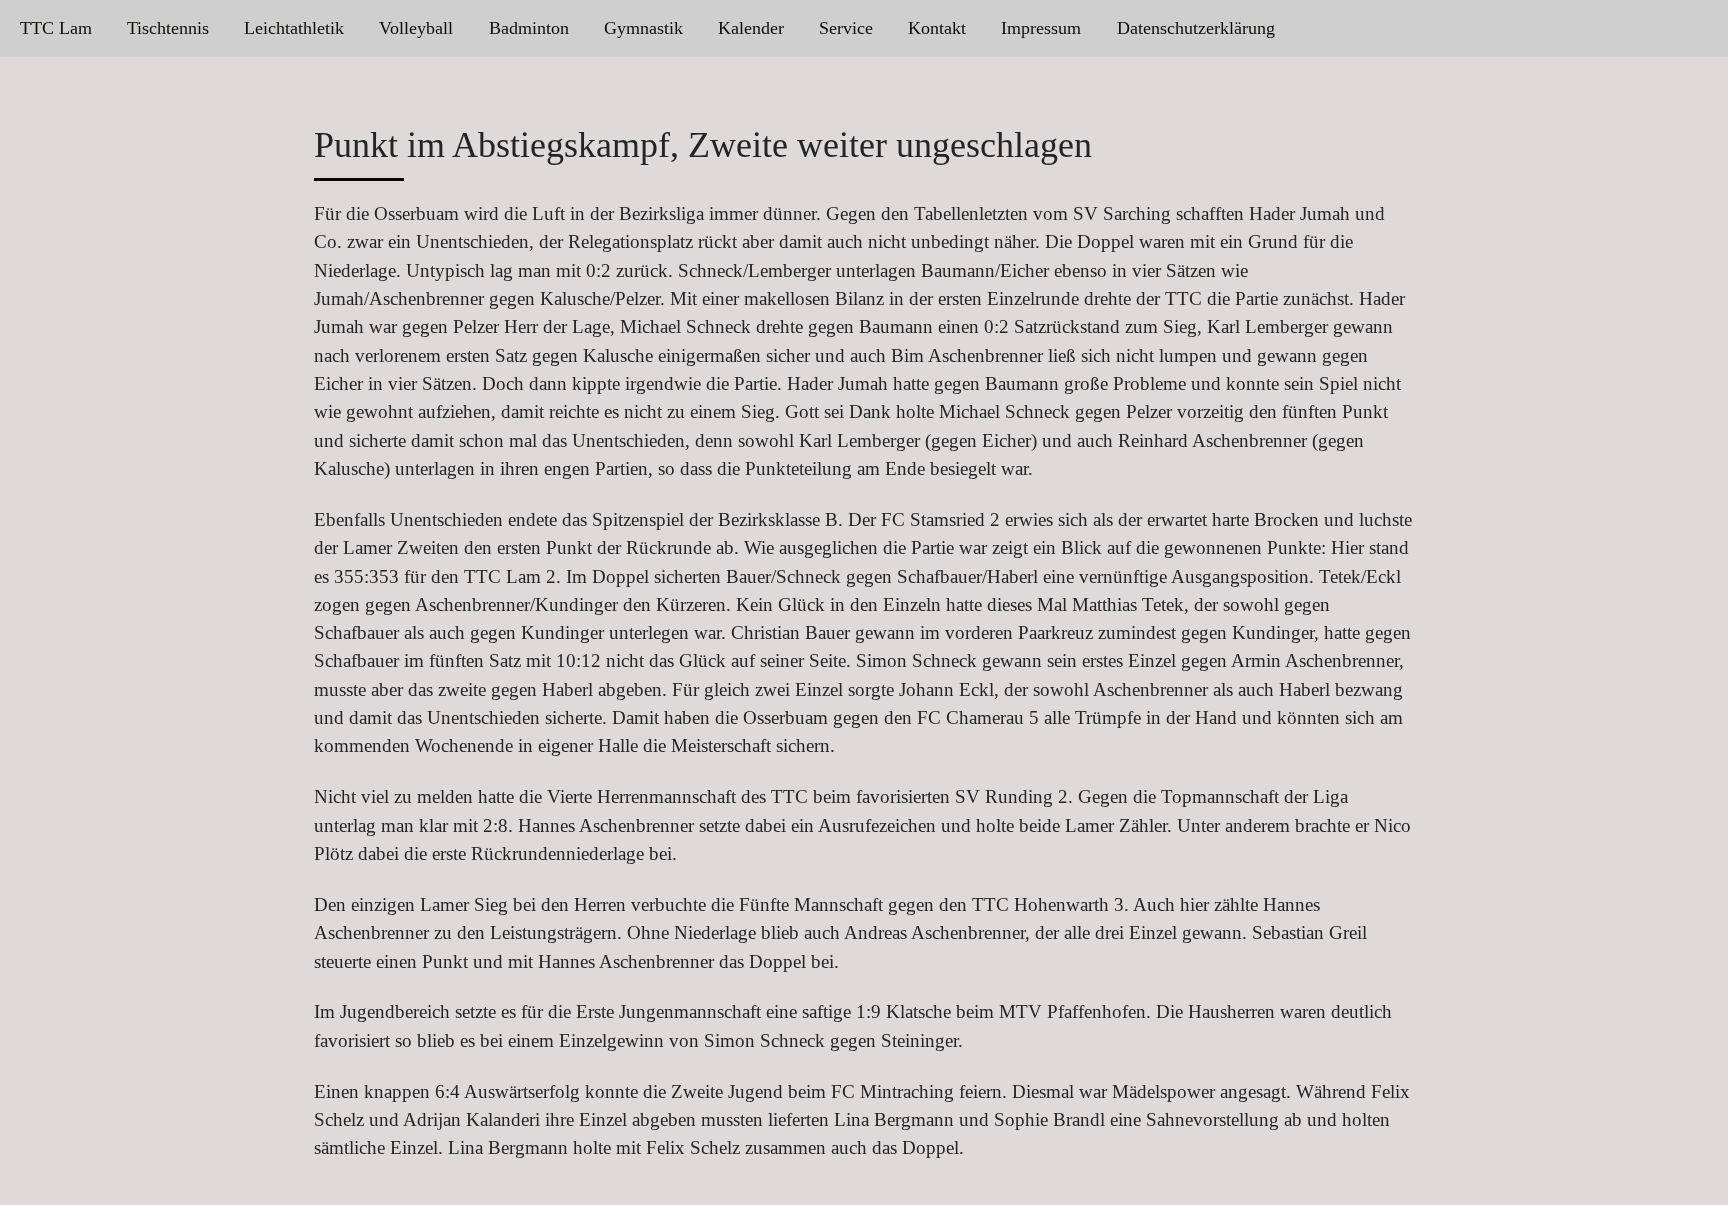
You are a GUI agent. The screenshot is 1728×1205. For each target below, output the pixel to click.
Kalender (751, 28)
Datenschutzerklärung (1195, 28)
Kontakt (937, 28)
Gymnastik (643, 28)
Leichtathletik (294, 28)
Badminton (529, 28)
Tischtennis (168, 28)
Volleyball (416, 28)
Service (846, 28)
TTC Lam (56, 28)
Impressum (1041, 28)
